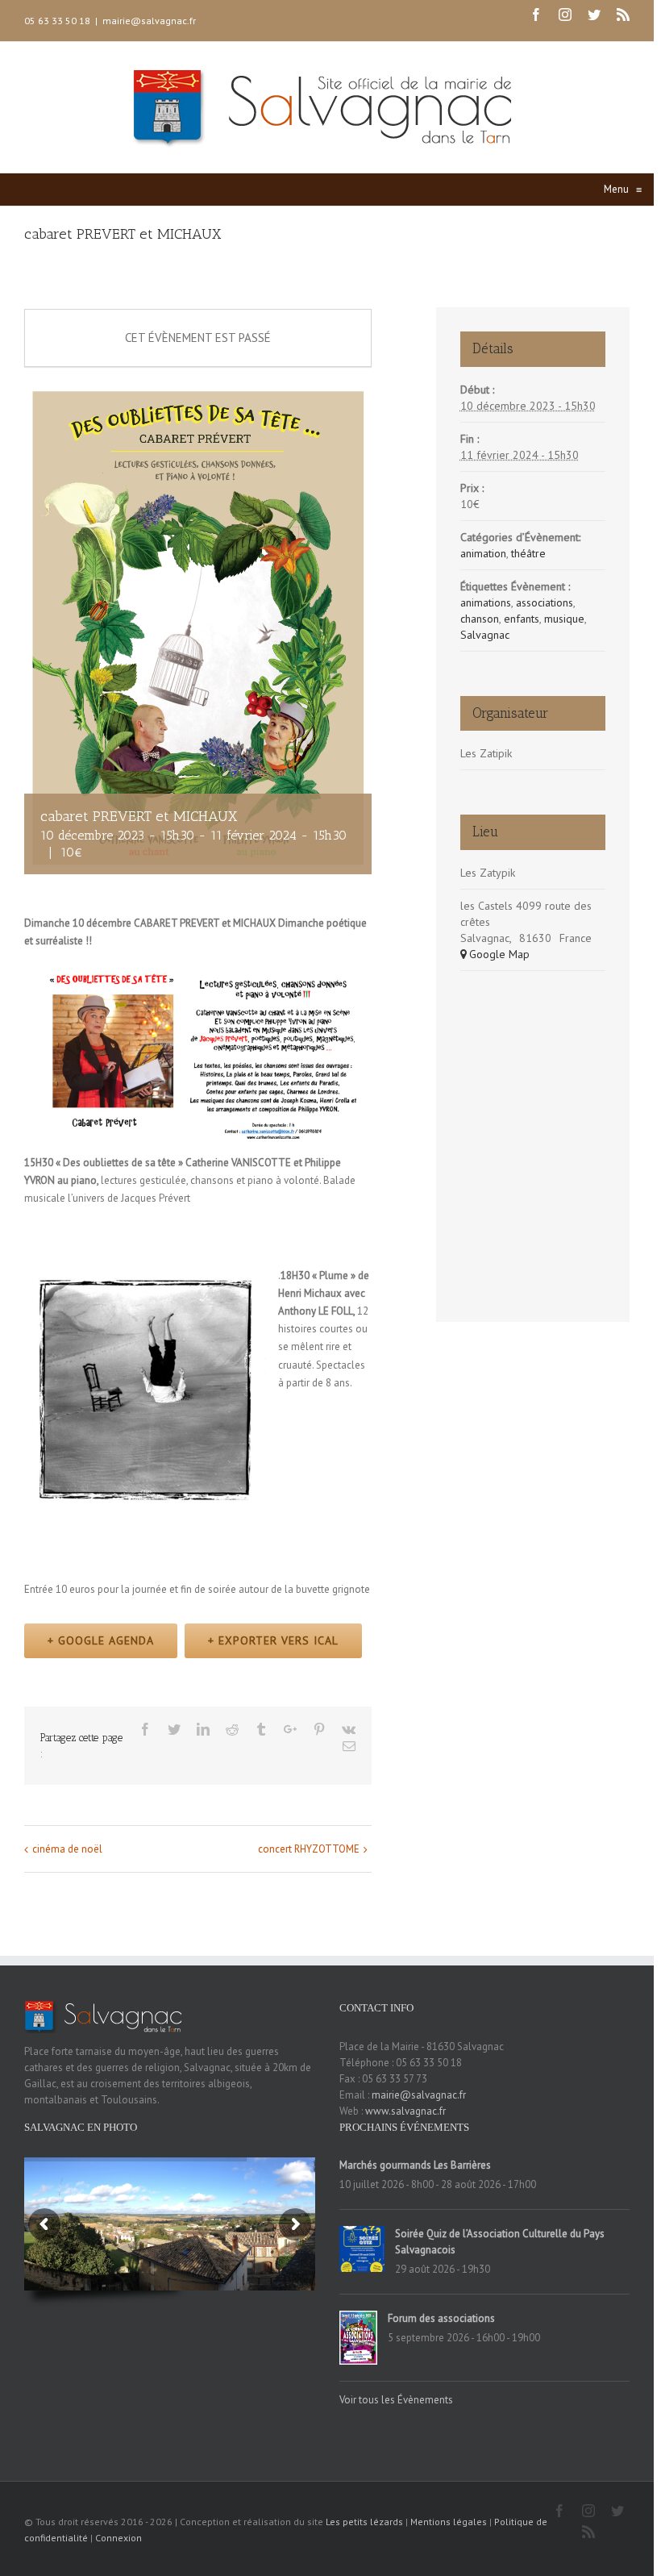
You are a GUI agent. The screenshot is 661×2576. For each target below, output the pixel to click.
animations (486, 602)
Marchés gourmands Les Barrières (415, 2165)
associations (545, 602)
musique (564, 619)
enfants (522, 619)
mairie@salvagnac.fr (149, 21)
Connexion (118, 2538)
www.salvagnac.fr (405, 2111)
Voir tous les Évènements (396, 2400)
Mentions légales (449, 2522)
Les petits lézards (364, 2522)
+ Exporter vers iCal (273, 1640)
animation (483, 553)
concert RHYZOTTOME (309, 1849)
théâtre (528, 553)
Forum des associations (441, 2318)
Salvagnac (485, 635)
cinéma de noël (67, 1849)
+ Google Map (495, 954)
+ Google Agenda (101, 1640)
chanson (480, 619)
